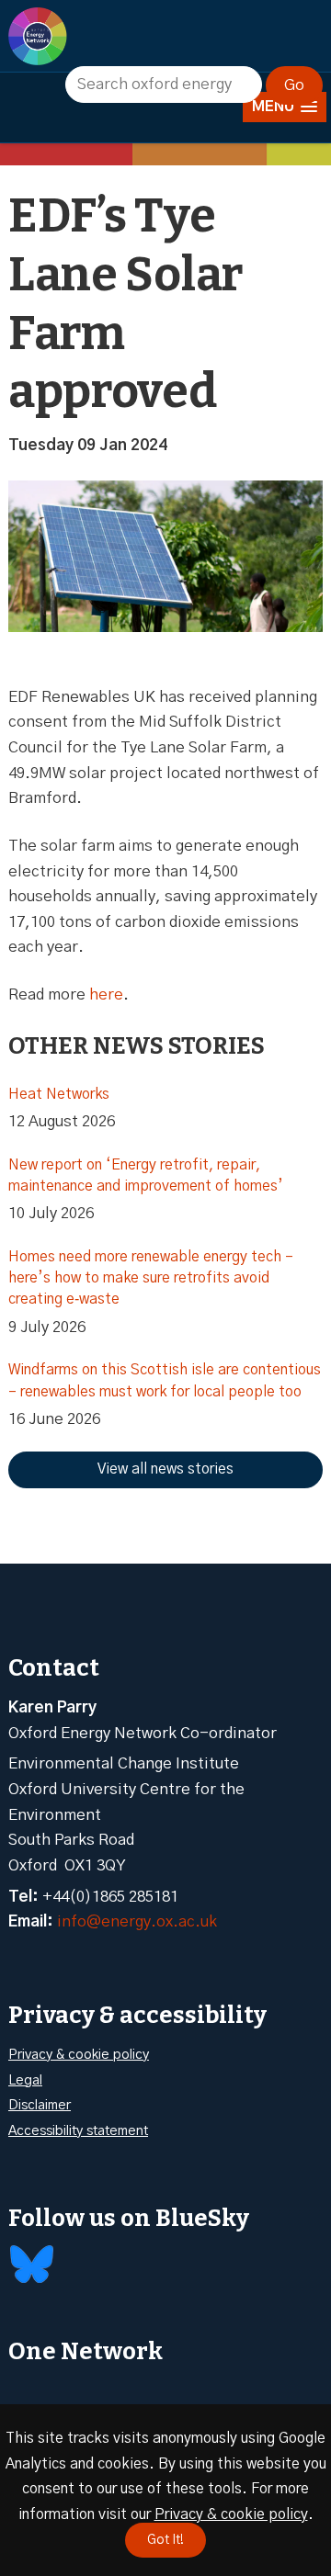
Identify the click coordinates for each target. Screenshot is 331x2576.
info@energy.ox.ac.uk (137, 1921)
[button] (285, 107)
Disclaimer (40, 2105)
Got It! (165, 2540)
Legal (25, 2080)
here (106, 994)
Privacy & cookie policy (79, 2055)
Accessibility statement (78, 2131)
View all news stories (165, 1469)
